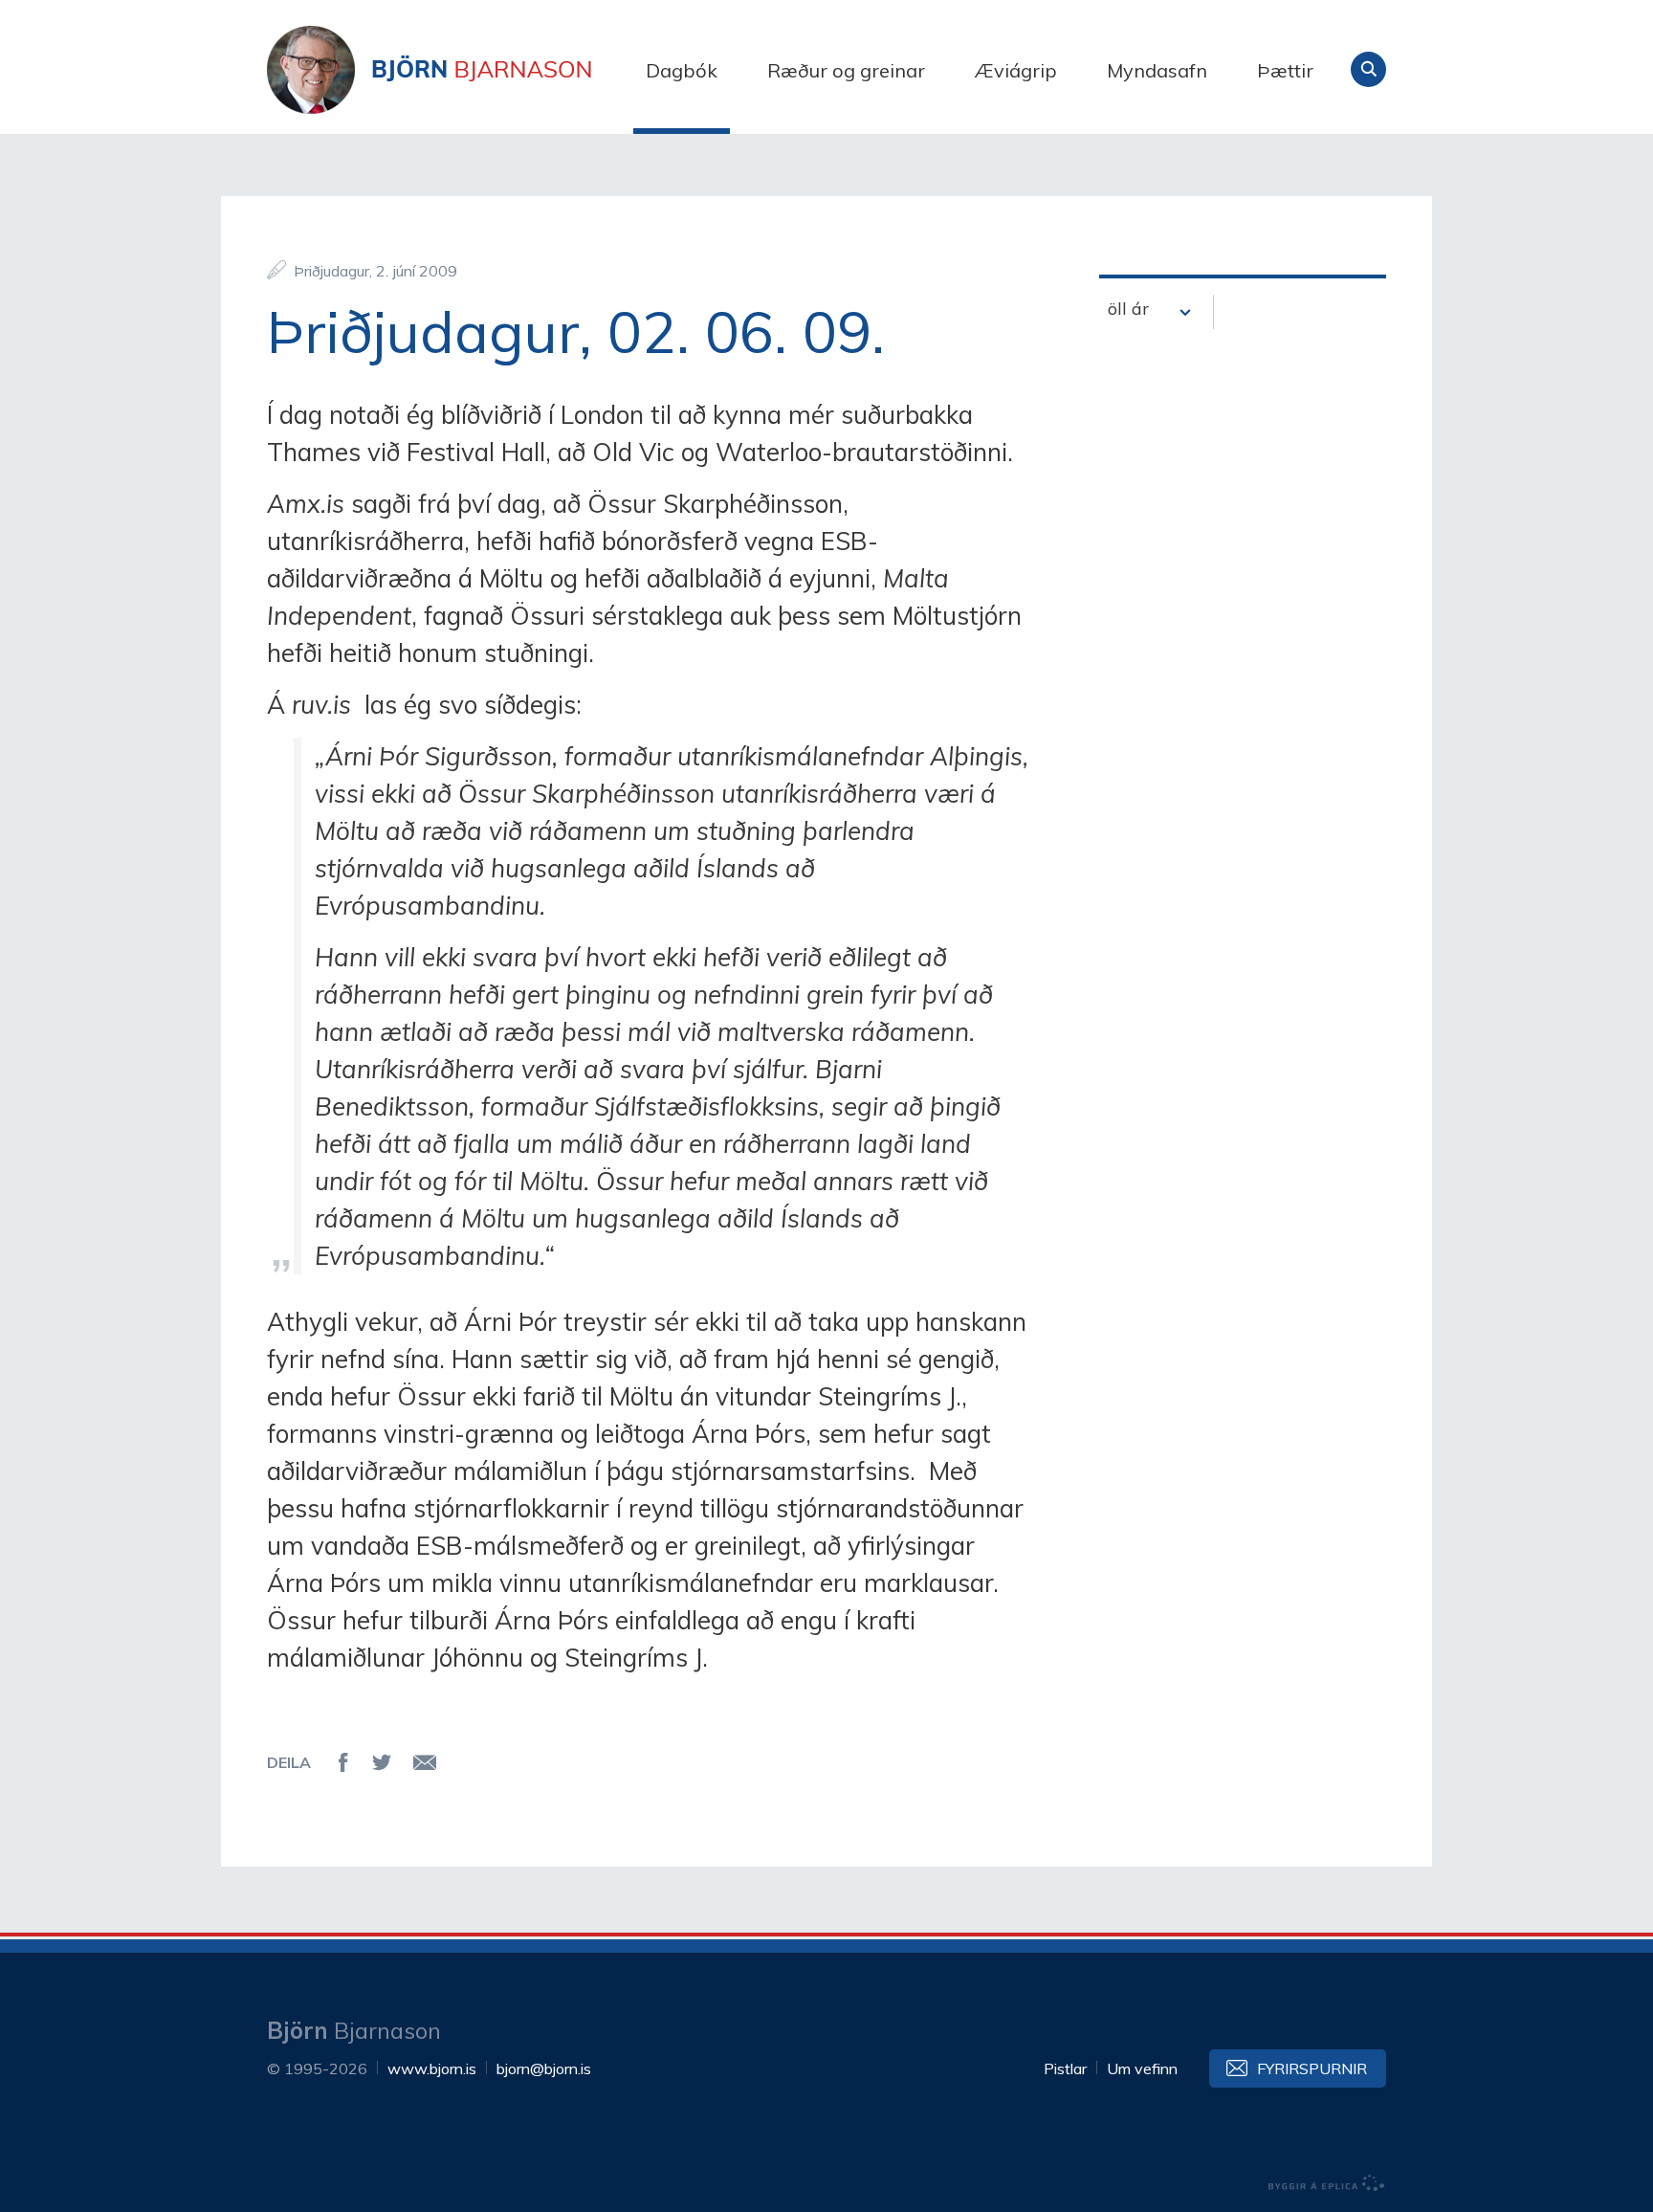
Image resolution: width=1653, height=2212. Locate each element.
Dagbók (682, 70)
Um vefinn (1142, 2068)
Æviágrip (1016, 70)
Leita (1368, 69)
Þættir (1285, 70)
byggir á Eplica (1327, 2183)
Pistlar (1065, 2068)
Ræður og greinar (846, 70)
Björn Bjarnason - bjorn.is (458, 70)
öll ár (1128, 309)
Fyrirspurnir (1312, 2068)
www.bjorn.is (432, 2068)
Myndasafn (1157, 70)
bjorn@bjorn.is (544, 2068)
